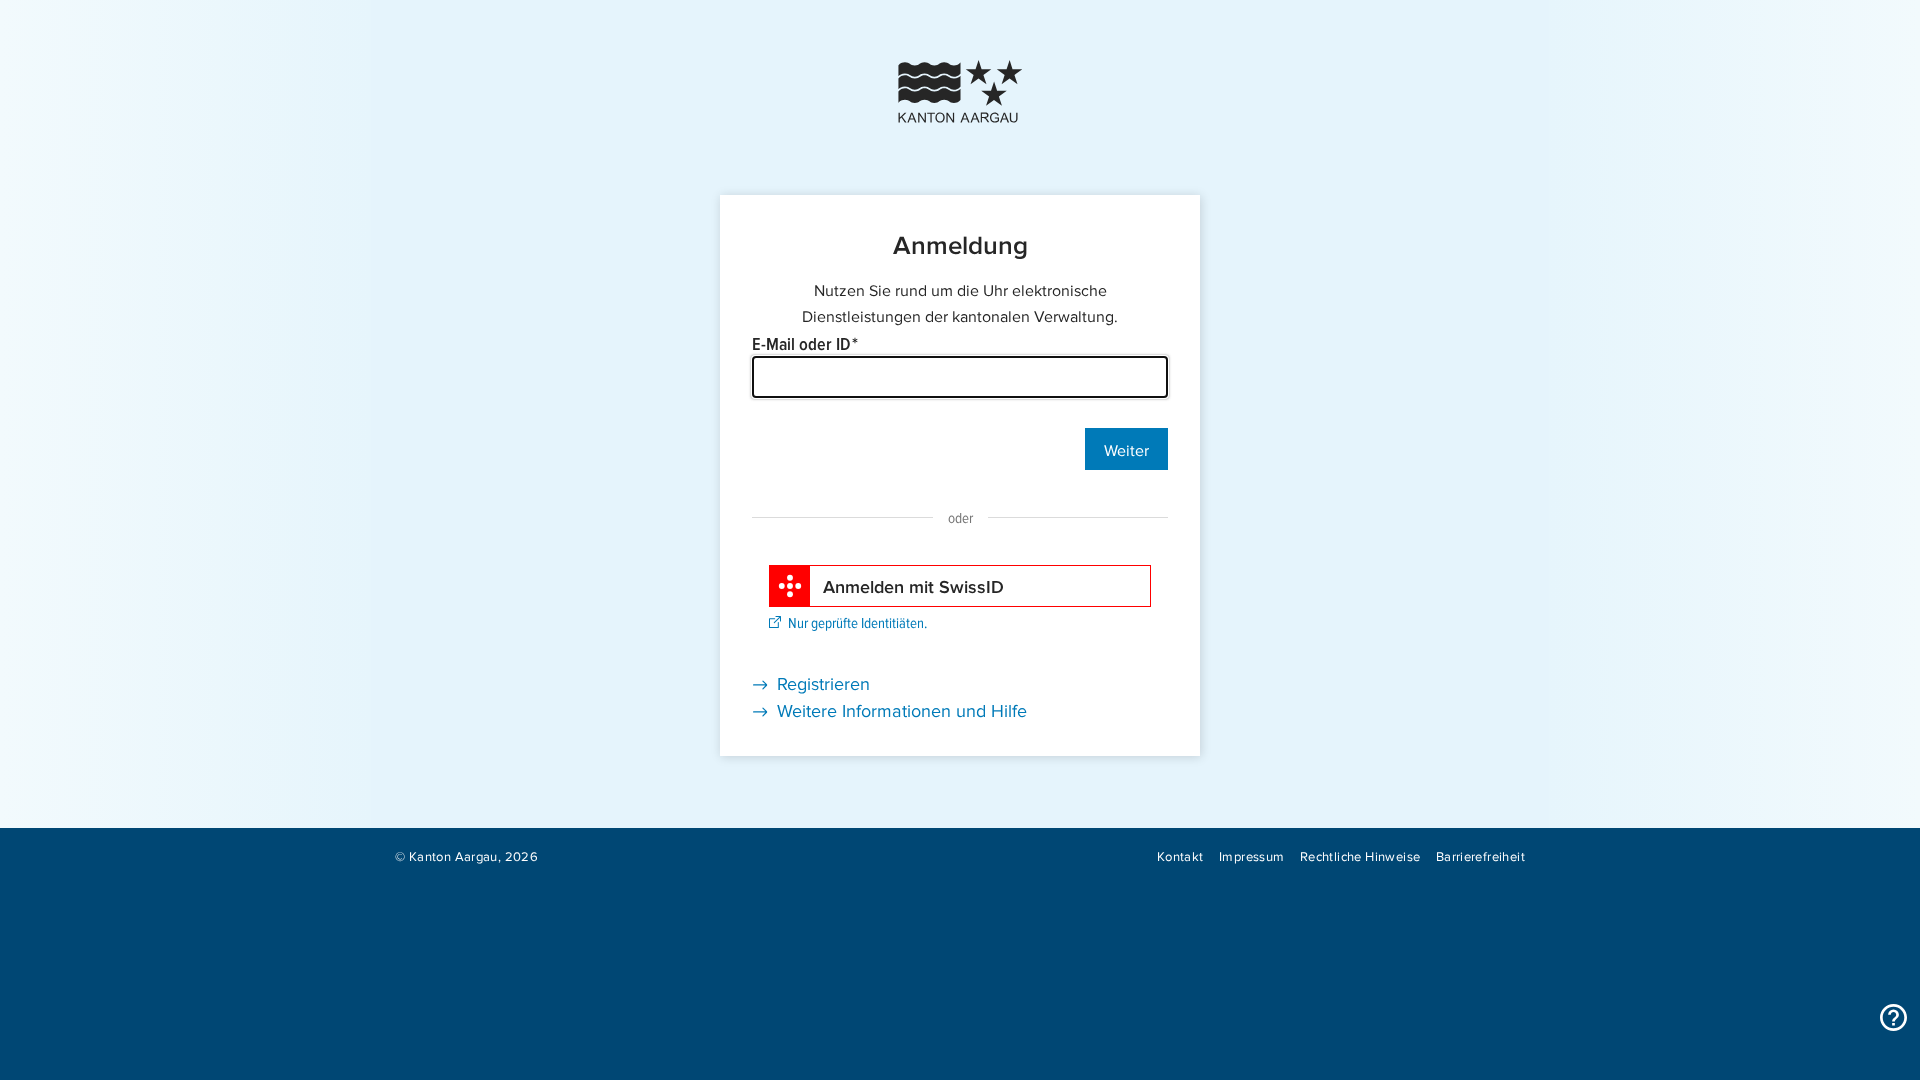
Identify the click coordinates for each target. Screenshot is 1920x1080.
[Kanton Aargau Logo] (960, 91)
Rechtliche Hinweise (1360, 855)
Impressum (1252, 855)
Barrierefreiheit (1480, 855)
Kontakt (1180, 855)
